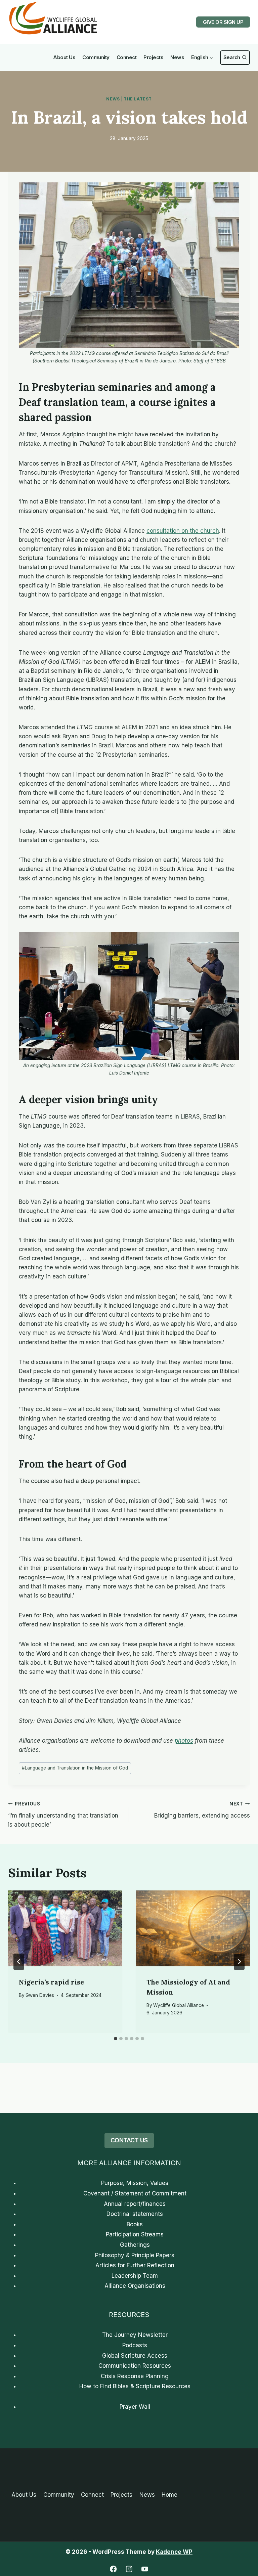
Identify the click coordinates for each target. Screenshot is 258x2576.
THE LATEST (138, 99)
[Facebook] (113, 2569)
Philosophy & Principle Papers (135, 2255)
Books (135, 2224)
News (177, 57)
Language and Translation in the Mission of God (75, 1768)
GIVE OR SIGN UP (223, 22)
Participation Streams (135, 2234)
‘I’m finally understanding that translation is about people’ (63, 1815)
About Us (64, 57)
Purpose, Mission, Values (135, 2183)
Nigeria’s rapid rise (52, 1982)
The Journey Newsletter (135, 2335)
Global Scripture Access (135, 2356)
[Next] (239, 1962)
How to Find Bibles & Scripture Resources (135, 2386)
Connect (127, 57)
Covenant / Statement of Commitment (135, 2193)
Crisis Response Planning (135, 2376)
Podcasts (135, 2345)
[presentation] (65, 1929)
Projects (153, 57)
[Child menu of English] (202, 58)
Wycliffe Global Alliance (179, 2005)
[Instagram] (129, 2569)
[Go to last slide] (19, 1962)
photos (184, 1741)
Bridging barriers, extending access (202, 1810)
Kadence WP (174, 2552)
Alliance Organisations (135, 2286)
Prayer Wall (135, 2407)
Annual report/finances (135, 2204)
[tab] (116, 2039)
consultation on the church (183, 531)
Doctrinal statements (135, 2214)
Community (96, 57)
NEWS (113, 99)
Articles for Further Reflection (135, 2265)
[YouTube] (145, 2569)
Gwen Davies (40, 1995)
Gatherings (135, 2245)
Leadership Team (135, 2276)
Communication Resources (135, 2366)
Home (169, 2495)
